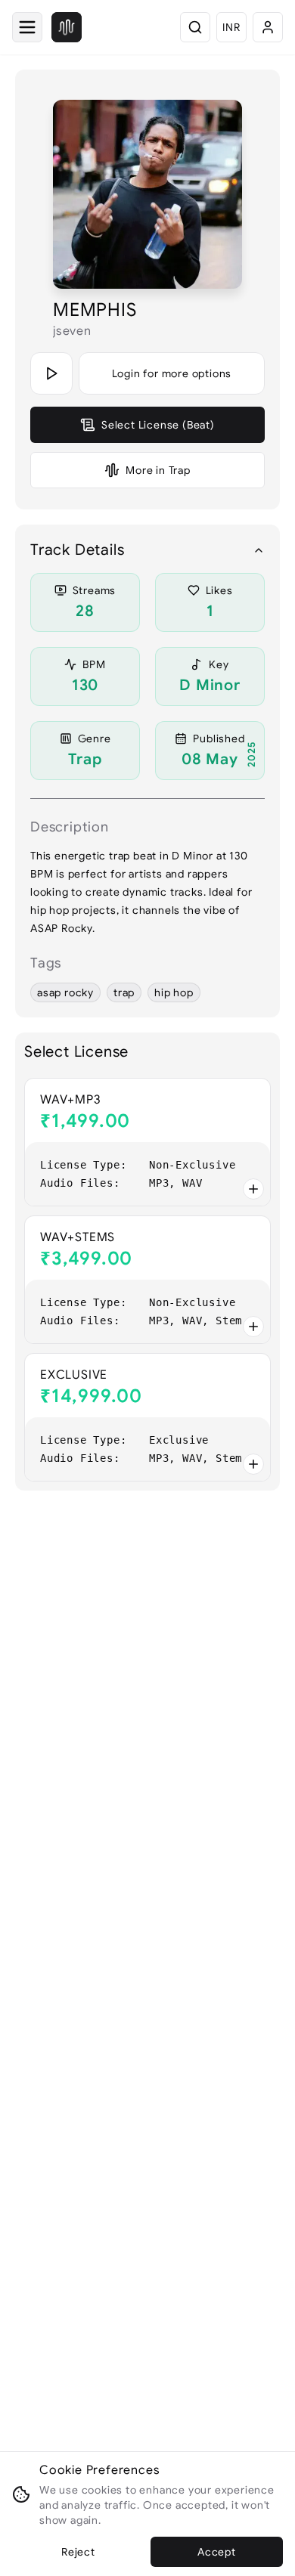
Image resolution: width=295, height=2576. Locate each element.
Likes (219, 590)
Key (219, 664)
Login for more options (172, 373)
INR (231, 27)
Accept (217, 2552)
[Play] (51, 373)
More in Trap (158, 470)
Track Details (77, 550)
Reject (78, 2552)
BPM (94, 664)
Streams (95, 590)
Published (219, 738)
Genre (95, 738)
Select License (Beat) (158, 425)
